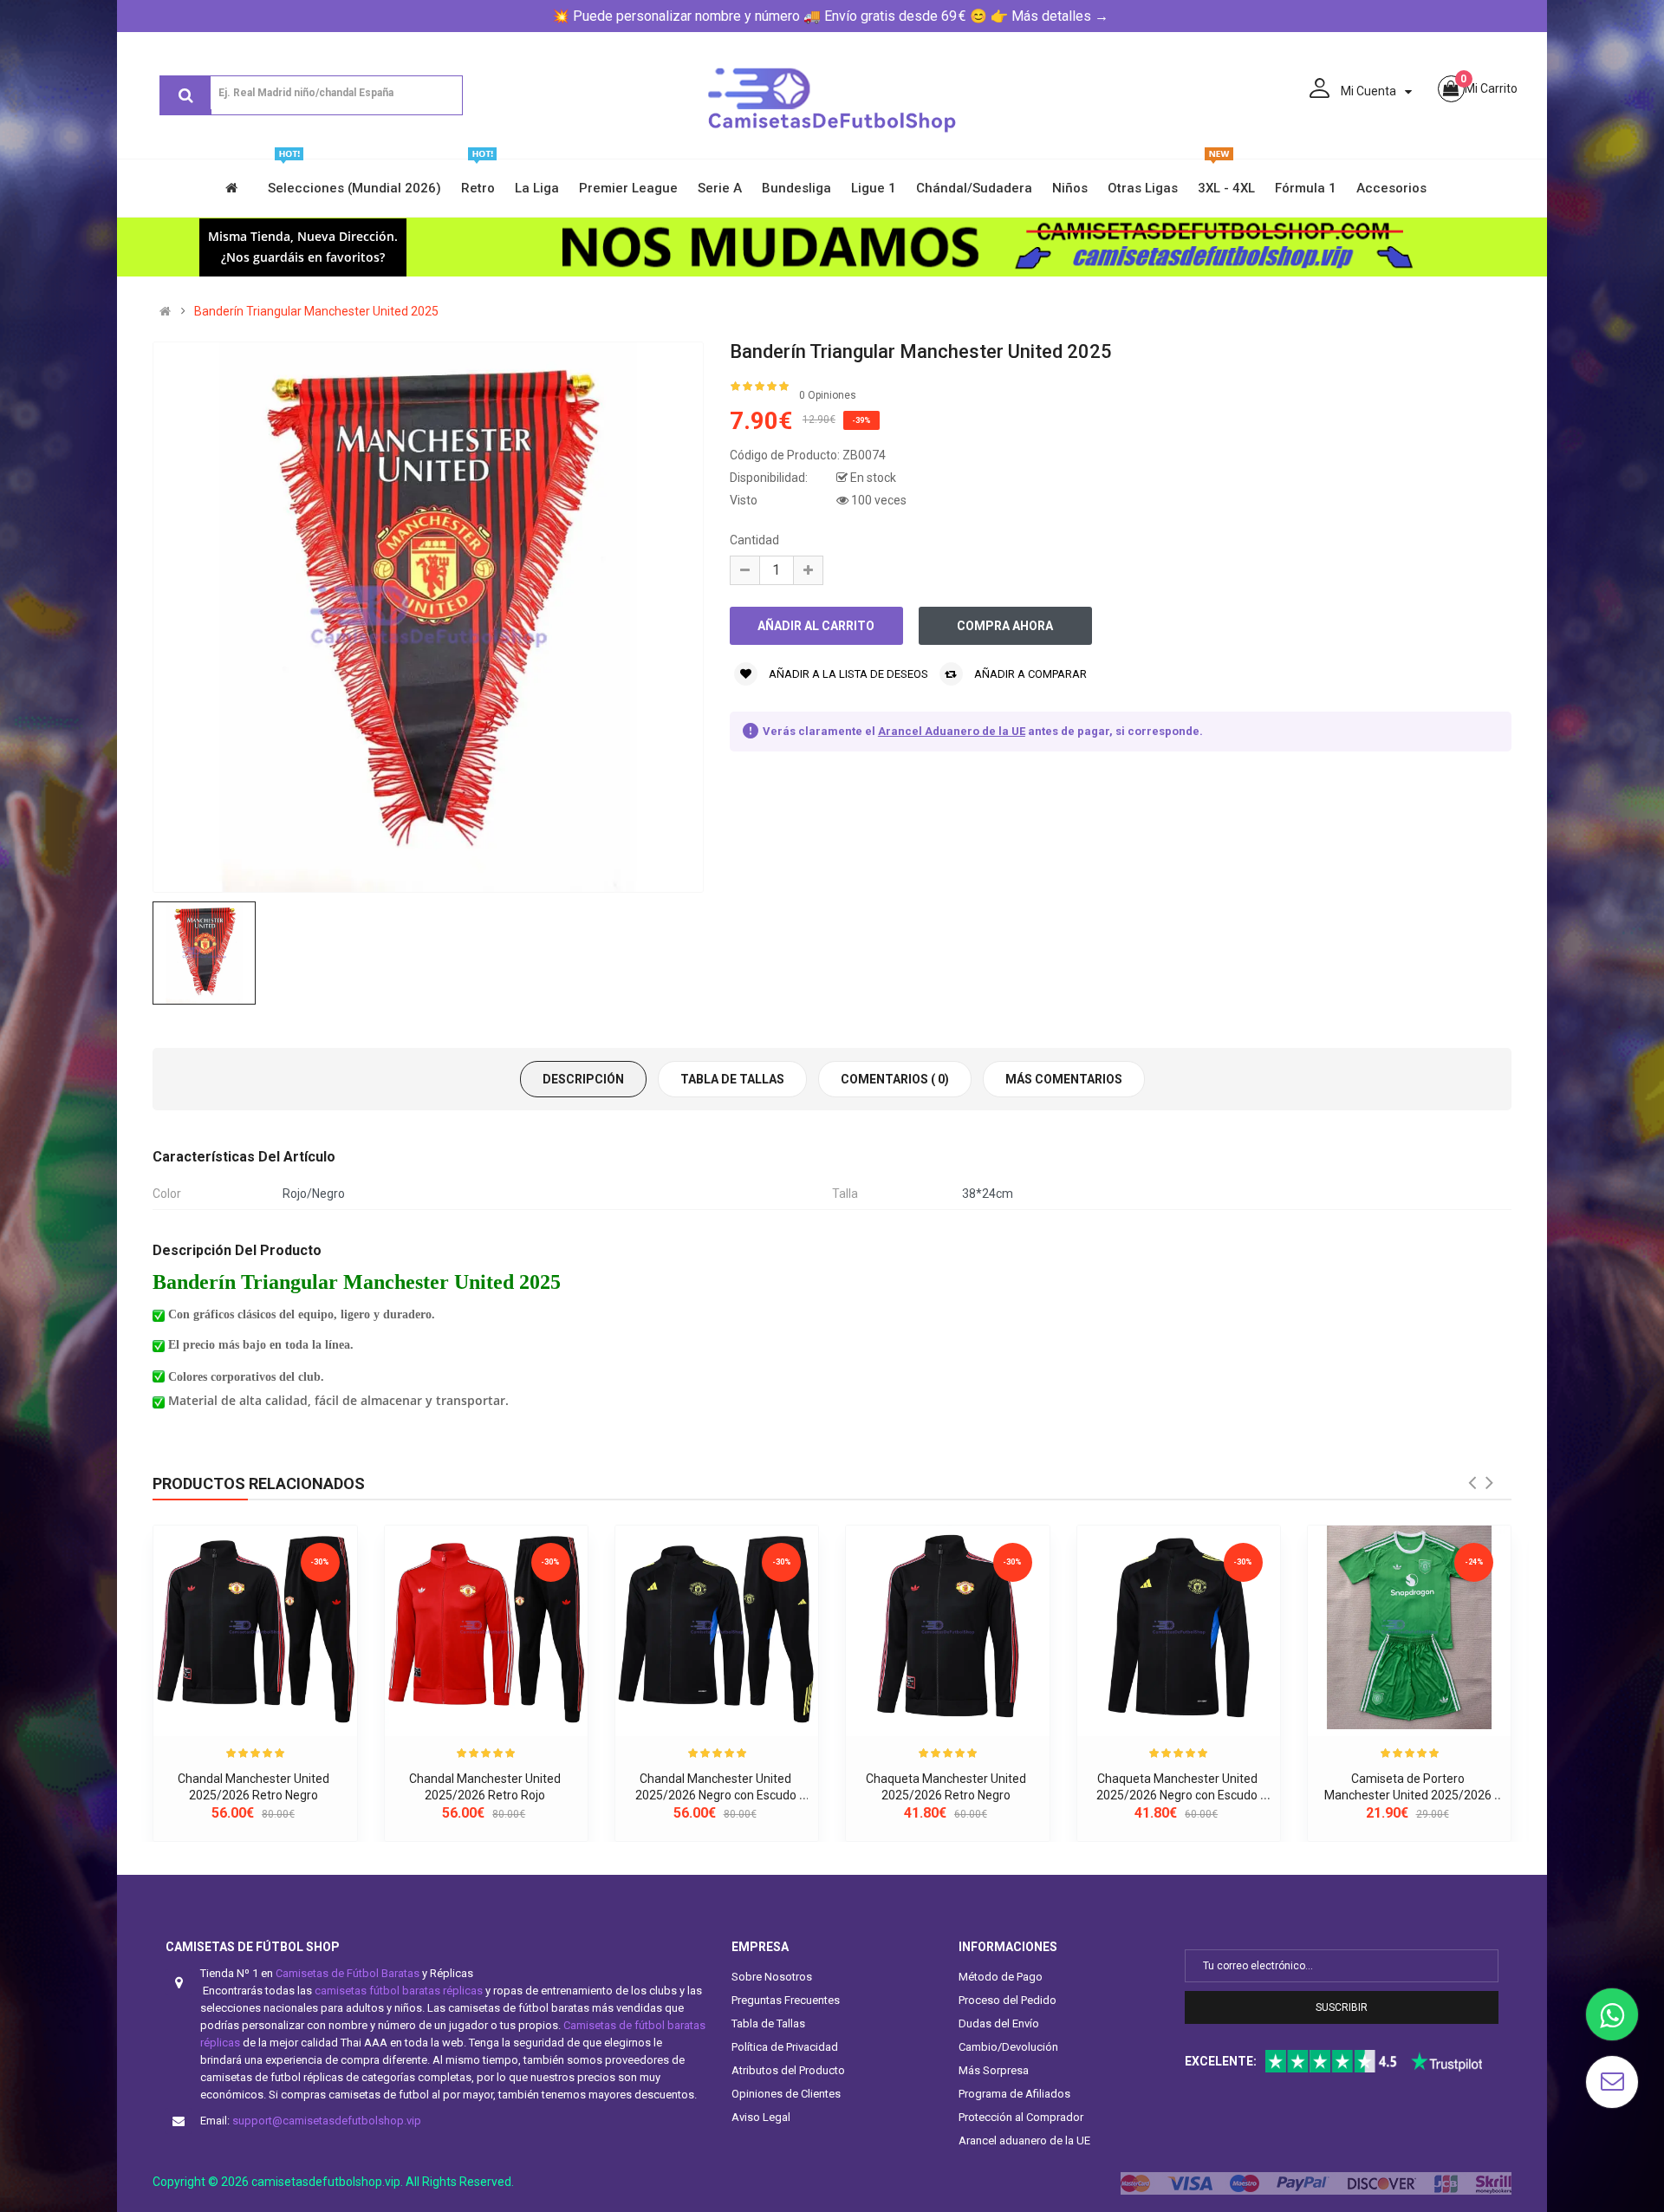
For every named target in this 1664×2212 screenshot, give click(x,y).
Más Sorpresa (994, 2070)
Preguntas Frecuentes (786, 2000)
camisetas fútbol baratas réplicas (399, 1991)
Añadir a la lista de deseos (847, 674)
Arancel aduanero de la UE (1024, 2140)
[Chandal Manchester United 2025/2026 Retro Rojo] (486, 1627)
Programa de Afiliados (1014, 2094)
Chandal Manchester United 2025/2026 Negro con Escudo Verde (717, 1796)
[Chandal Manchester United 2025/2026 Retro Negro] (255, 1627)
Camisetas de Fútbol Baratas (348, 1973)
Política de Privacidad (785, 2047)
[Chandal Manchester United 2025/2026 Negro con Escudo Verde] (717, 1627)
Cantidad (754, 540)
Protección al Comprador (1021, 2117)
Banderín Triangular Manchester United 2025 (316, 311)
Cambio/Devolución (1008, 2047)
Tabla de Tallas (768, 2023)
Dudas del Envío (999, 2023)
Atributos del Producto (788, 2070)
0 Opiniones (828, 395)
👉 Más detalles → (1050, 16)
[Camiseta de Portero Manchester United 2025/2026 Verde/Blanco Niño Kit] (1409, 1627)
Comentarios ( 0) (895, 1079)
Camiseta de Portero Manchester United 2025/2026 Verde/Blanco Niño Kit (1409, 1796)
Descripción (583, 1079)
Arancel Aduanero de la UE (952, 731)
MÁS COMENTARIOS (1064, 1079)
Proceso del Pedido (1007, 2000)
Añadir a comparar (1029, 674)
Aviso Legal (761, 2117)
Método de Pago (1001, 1977)
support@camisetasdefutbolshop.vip (327, 2121)
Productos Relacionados (259, 1483)
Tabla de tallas (732, 1079)
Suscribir (1342, 2007)
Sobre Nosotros (772, 1977)
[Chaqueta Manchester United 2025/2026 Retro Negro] (947, 1627)
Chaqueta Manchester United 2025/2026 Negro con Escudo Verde (1178, 1796)
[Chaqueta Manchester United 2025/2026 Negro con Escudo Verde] (1179, 1627)
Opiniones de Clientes (786, 2094)
